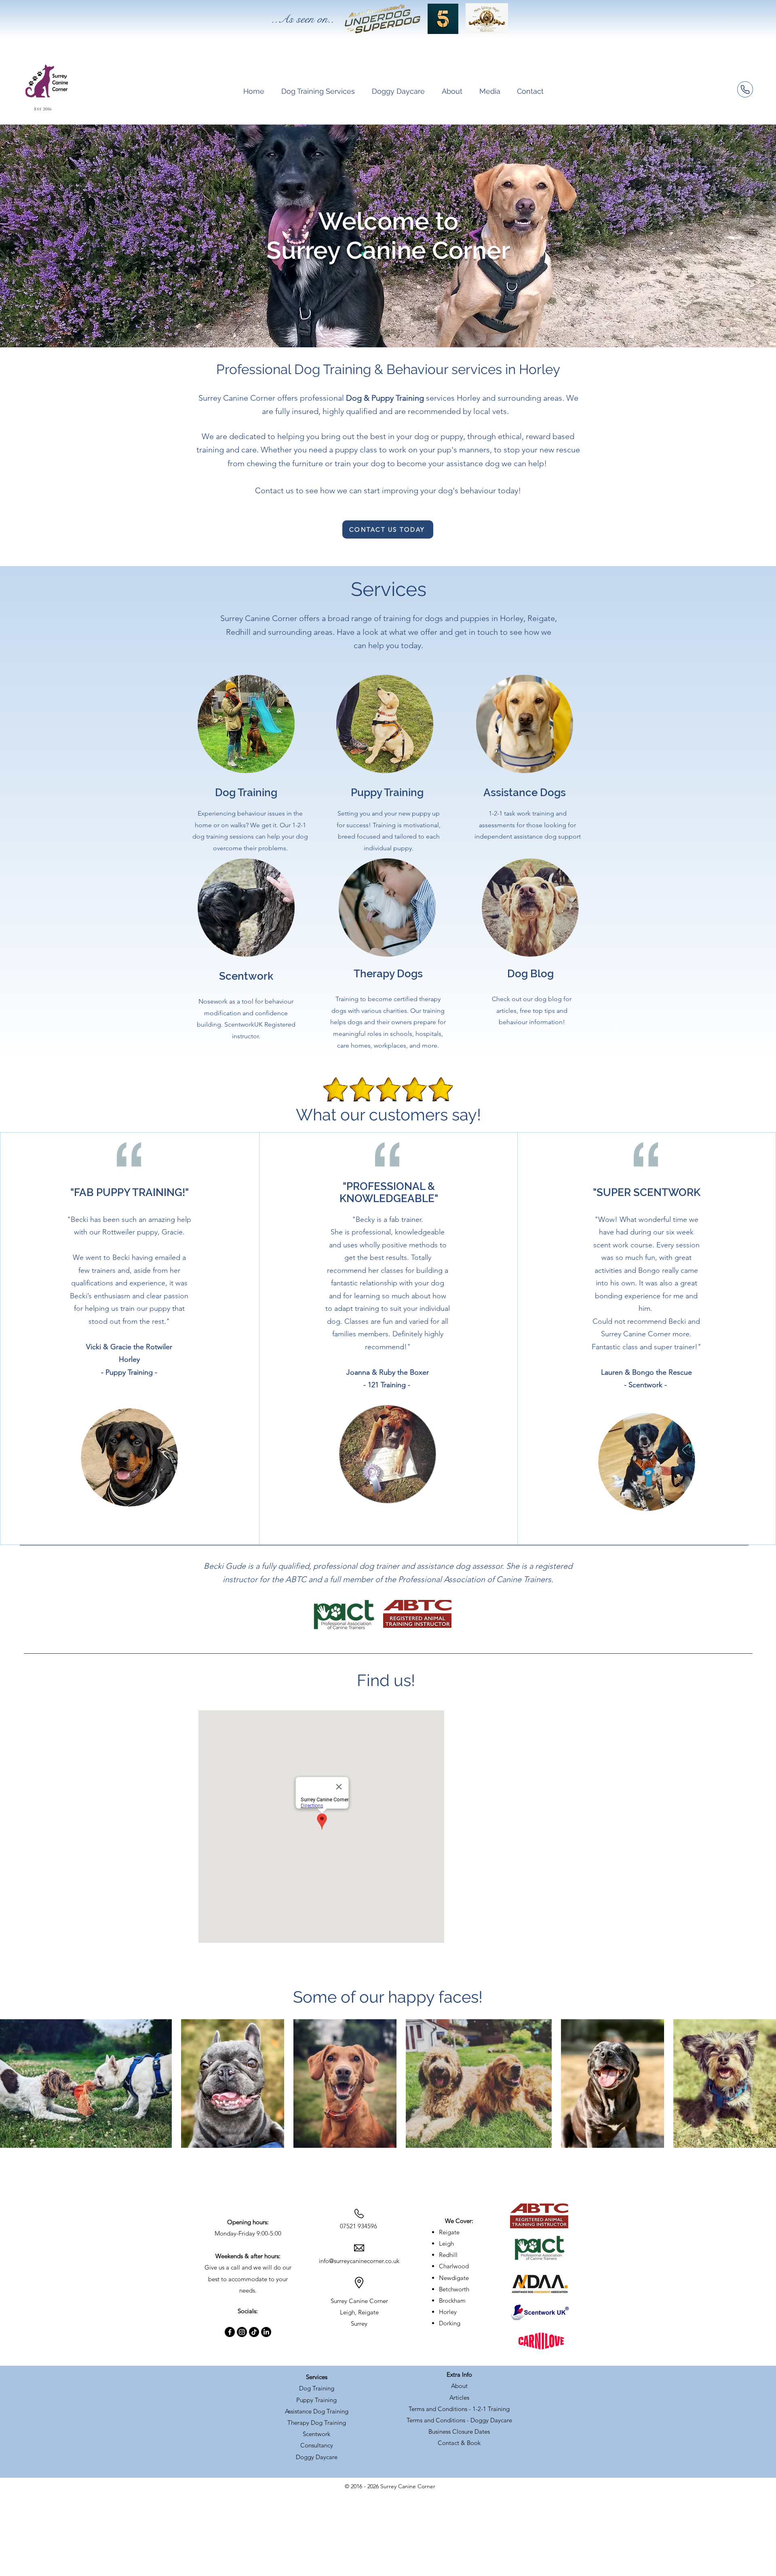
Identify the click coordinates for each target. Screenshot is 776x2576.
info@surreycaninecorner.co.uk (359, 2261)
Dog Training (317, 2388)
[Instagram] (242, 2332)
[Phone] (745, 89)
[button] (318, 91)
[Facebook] (230, 2332)
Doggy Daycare (317, 2457)
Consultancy (317, 2445)
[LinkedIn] (266, 2332)
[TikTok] (254, 2332)
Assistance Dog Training (317, 2411)
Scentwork (316, 2434)
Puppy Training (316, 2400)
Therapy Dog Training (317, 2423)
